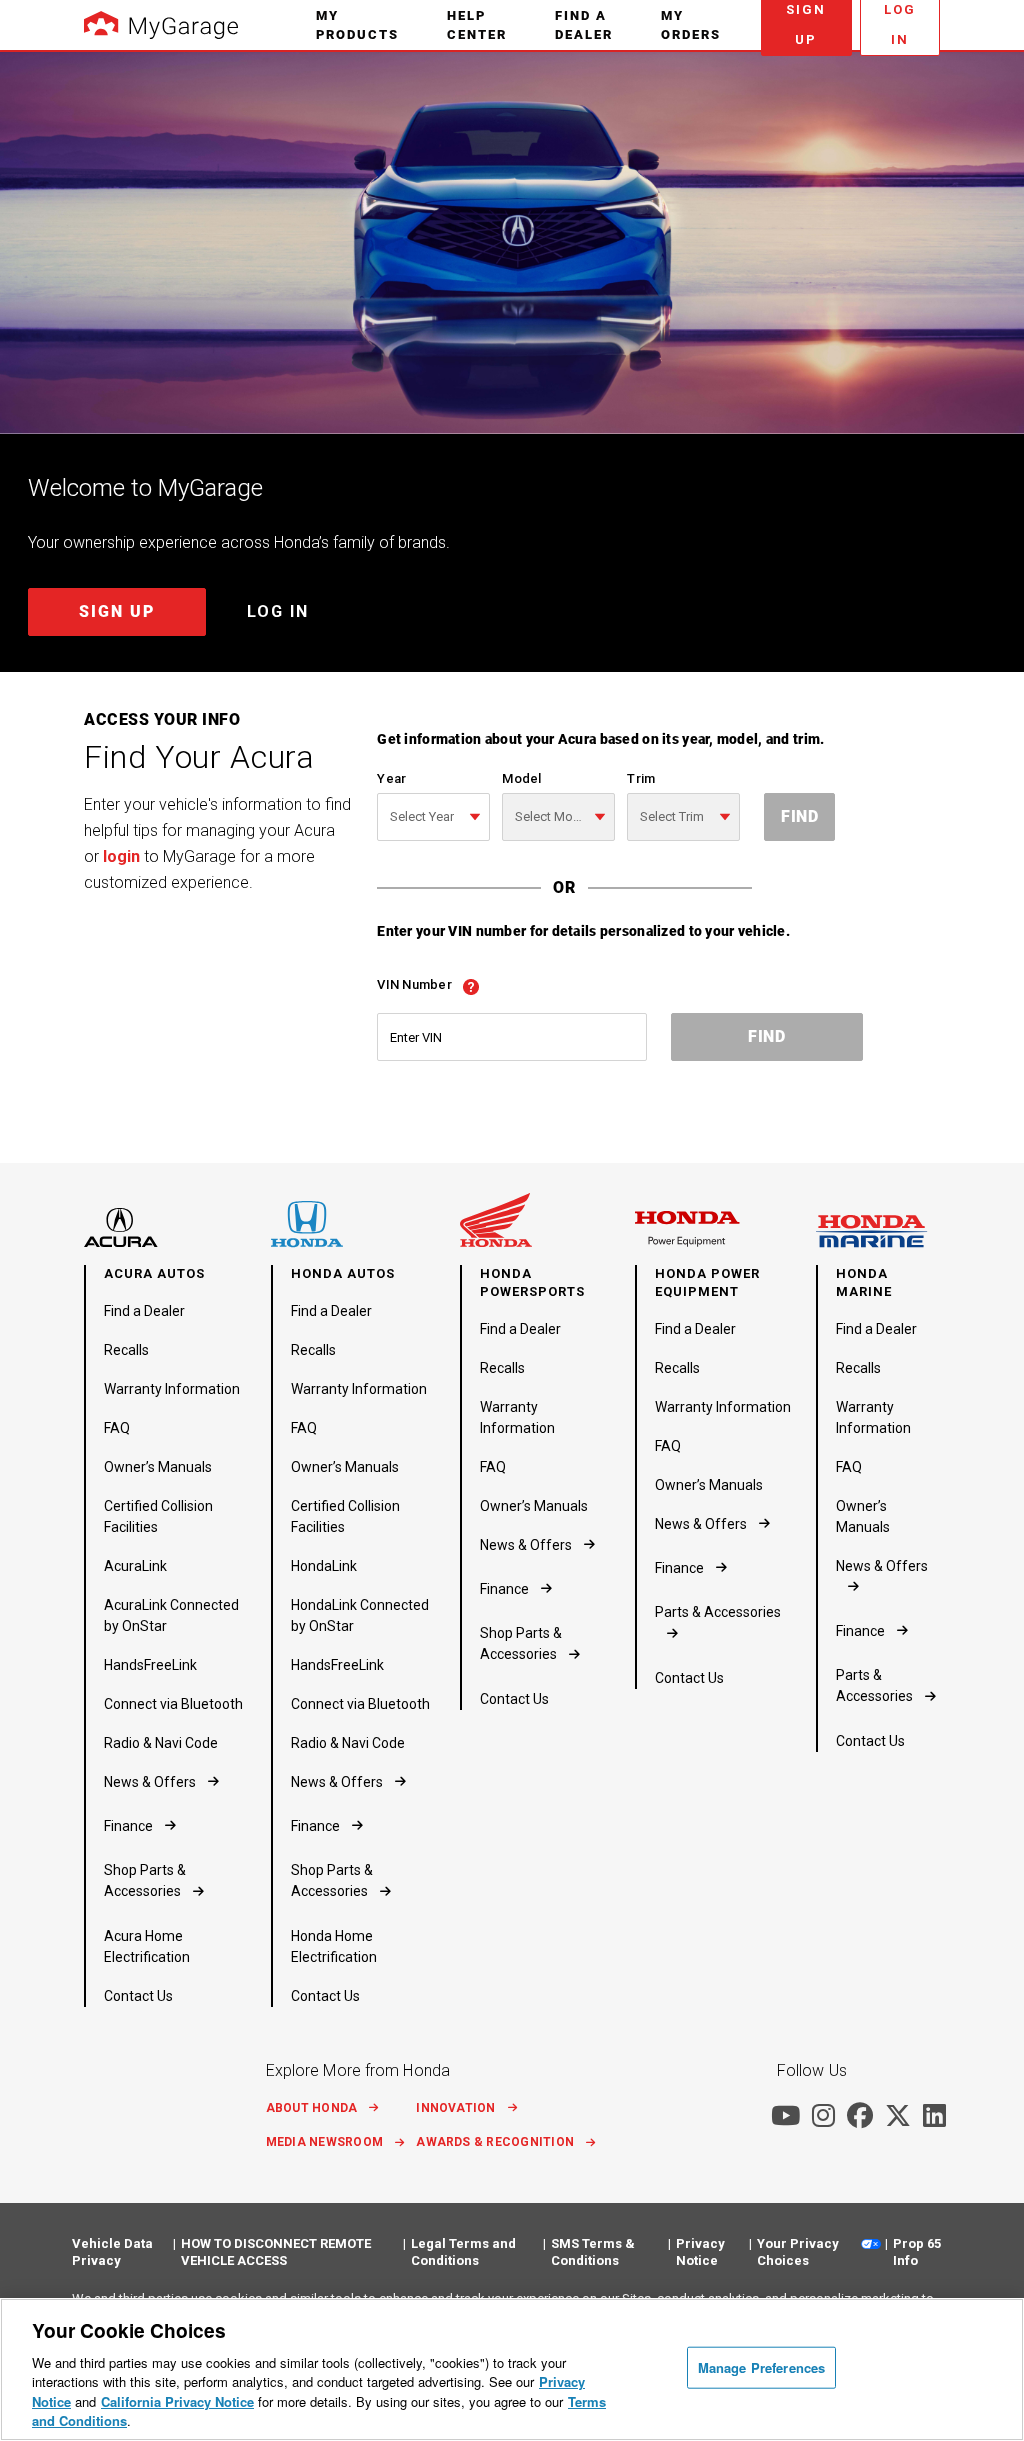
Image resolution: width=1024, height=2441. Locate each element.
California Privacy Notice (177, 2401)
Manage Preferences (761, 2367)
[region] (512, 2369)
